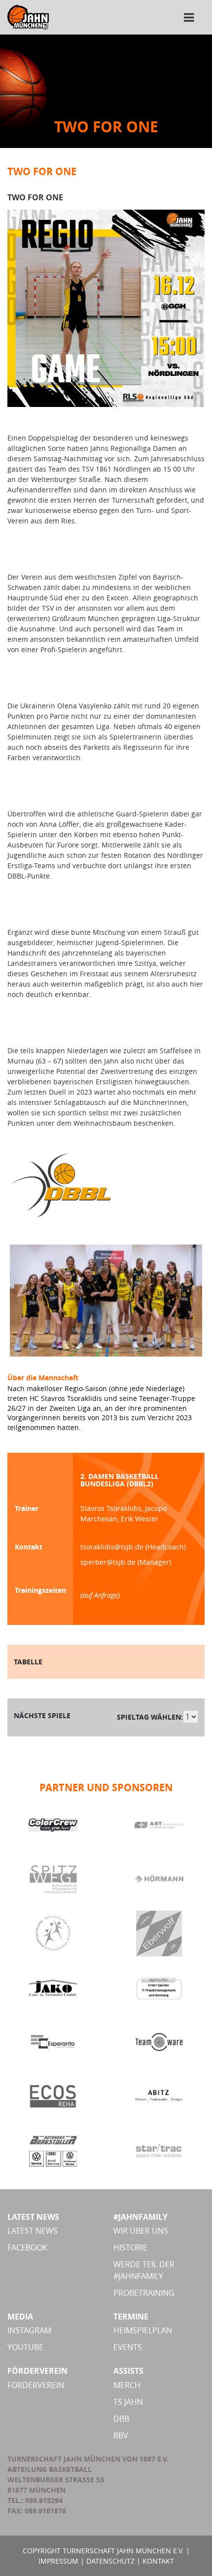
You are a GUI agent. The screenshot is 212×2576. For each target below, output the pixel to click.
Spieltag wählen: (150, 1717)
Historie (130, 2247)
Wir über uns (141, 2231)
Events (128, 2347)
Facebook (27, 2247)
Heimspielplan (143, 2330)
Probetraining (144, 2293)
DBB (121, 2419)
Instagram (29, 2330)
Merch (127, 2385)
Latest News (33, 2231)
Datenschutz (110, 2561)
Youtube (25, 2347)
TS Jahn (128, 2402)
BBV (121, 2435)
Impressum (58, 2561)
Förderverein (36, 2385)
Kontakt (158, 2561)
